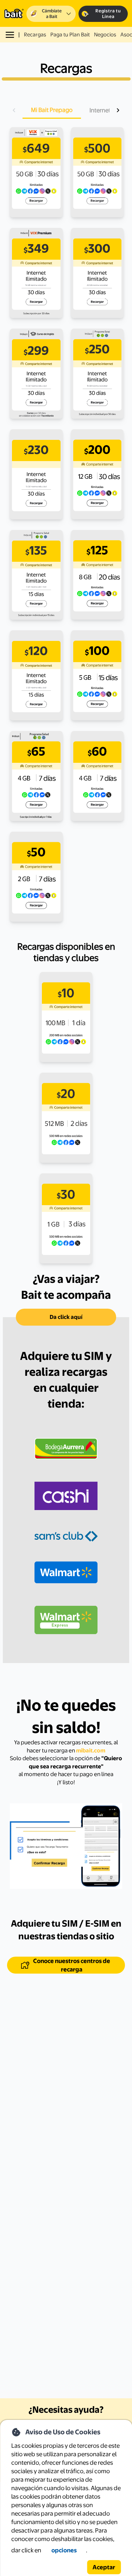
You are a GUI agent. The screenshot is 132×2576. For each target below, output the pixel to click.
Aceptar (104, 2567)
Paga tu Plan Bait (70, 35)
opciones (64, 2550)
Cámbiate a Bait (52, 14)
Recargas (35, 35)
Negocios (105, 35)
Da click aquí (66, 1317)
